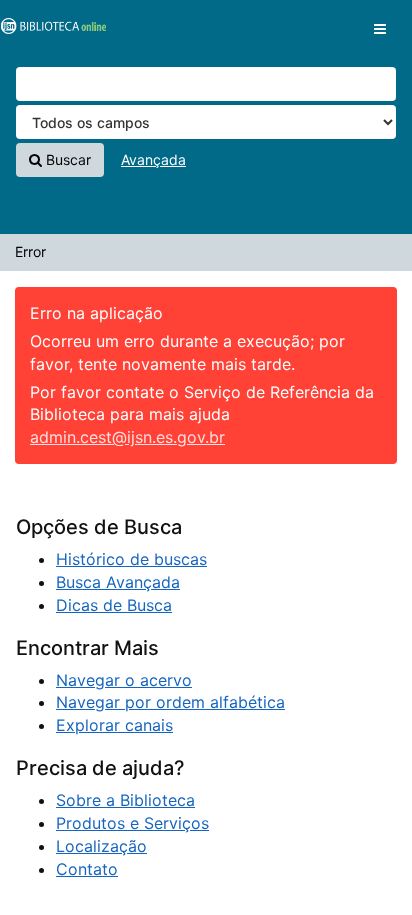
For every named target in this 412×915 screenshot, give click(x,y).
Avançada (153, 159)
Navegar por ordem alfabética (170, 702)
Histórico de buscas (131, 559)
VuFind (50, 31)
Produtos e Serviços (132, 823)
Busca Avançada (118, 582)
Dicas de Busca (114, 605)
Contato (87, 869)
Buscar (66, 159)
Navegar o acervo (124, 680)
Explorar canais (114, 725)
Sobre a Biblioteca (125, 800)
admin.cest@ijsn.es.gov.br (127, 437)
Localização (101, 846)
